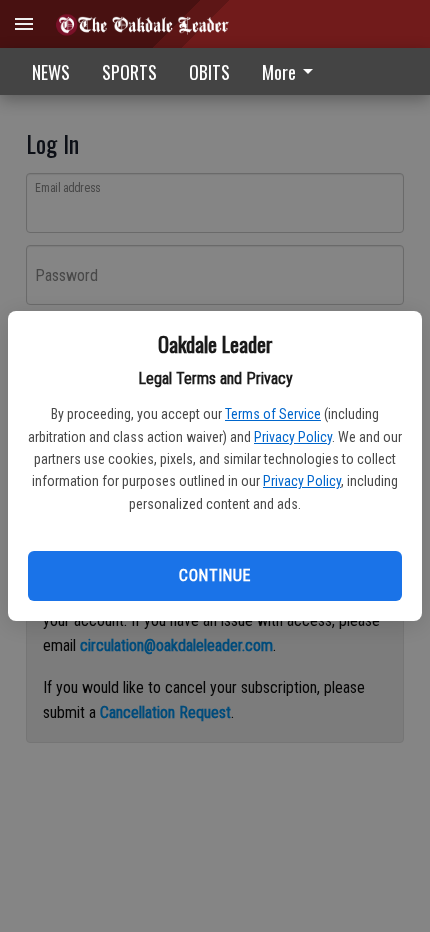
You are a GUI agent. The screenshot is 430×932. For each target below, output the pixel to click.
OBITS (209, 72)
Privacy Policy (293, 437)
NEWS (51, 72)
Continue (214, 575)
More (279, 72)
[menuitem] (293, 71)
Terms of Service (273, 414)
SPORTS (129, 72)
